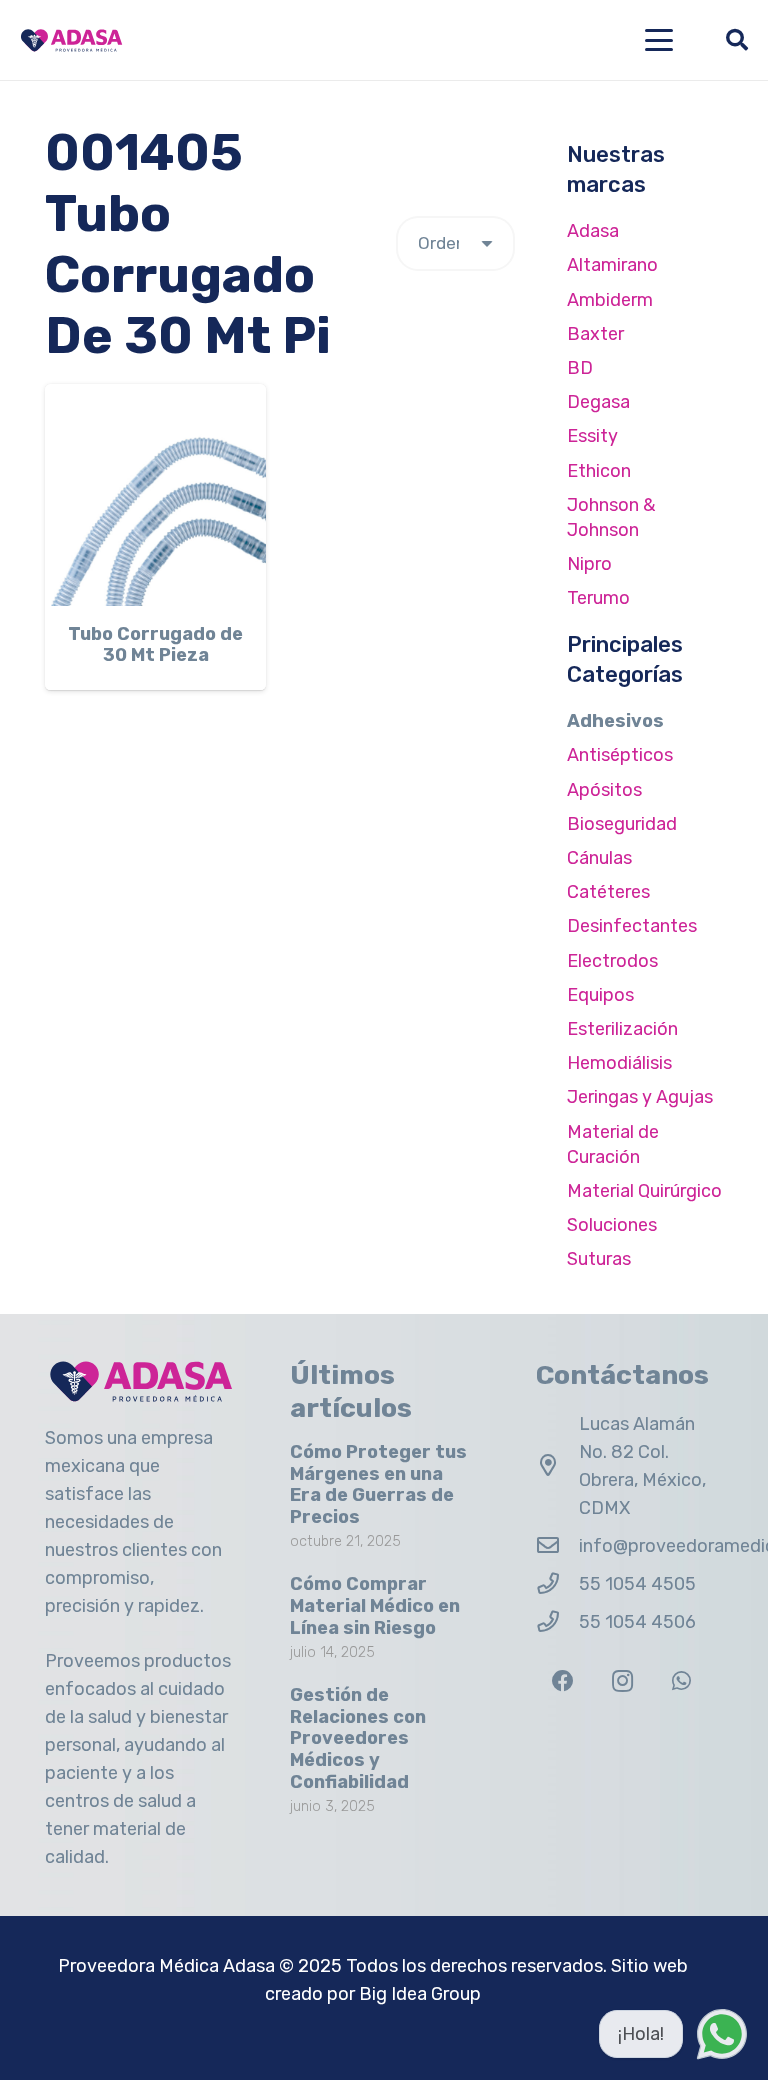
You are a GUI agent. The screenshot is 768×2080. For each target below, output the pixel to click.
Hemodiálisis (619, 1063)
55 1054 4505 (637, 1584)
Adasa (593, 231)
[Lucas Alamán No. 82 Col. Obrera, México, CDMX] (557, 1466)
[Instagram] (622, 1681)
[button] (659, 40)
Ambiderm (610, 300)
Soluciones (612, 1225)
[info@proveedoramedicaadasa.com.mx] (557, 1546)
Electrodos (612, 961)
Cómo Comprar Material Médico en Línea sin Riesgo (375, 1605)
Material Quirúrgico (644, 1191)
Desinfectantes (632, 926)
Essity (592, 436)
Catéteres (608, 892)
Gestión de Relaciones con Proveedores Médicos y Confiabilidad (358, 1738)
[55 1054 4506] (557, 1622)
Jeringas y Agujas (640, 1097)
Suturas (599, 1259)
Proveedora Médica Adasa (166, 1966)
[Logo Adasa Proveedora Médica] (71, 40)
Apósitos (604, 790)
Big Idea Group (420, 1994)
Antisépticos (620, 755)
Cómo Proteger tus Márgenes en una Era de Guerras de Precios (378, 1484)
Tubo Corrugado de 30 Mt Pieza (155, 645)
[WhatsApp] (681, 1681)
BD (580, 368)
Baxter (595, 334)
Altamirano (612, 265)
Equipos (600, 995)
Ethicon (599, 471)
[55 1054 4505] (557, 1584)
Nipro (589, 564)
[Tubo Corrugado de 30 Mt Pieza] (155, 494)
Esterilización (622, 1029)
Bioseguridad (622, 824)
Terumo (598, 598)
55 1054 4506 (637, 1622)
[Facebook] (563, 1681)
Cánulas (599, 858)
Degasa (598, 402)
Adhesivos (615, 721)
